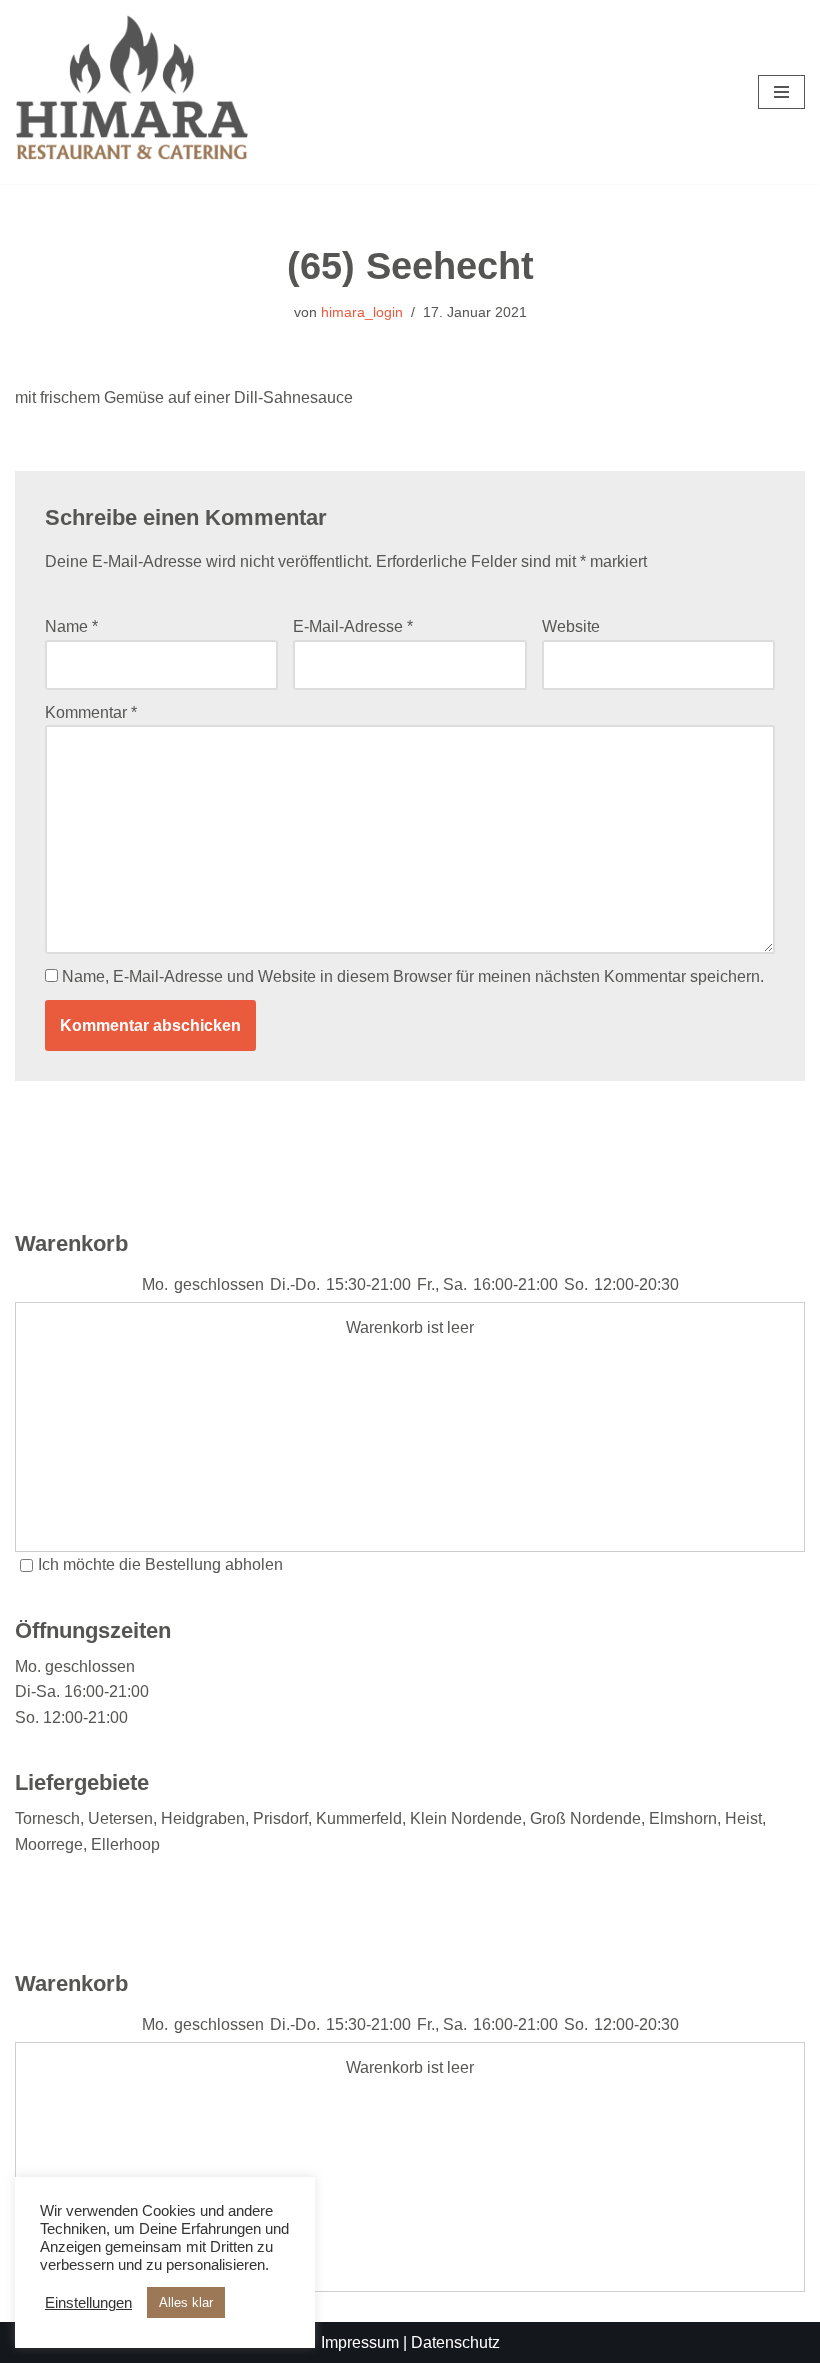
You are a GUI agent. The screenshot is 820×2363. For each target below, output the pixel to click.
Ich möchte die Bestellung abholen (160, 1564)
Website (571, 626)
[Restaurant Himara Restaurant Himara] (132, 92)
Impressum (360, 2342)
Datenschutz (455, 2342)
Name (71, 626)
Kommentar (91, 712)
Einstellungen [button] (88, 2303)
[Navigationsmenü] (781, 92)
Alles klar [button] (186, 2302)
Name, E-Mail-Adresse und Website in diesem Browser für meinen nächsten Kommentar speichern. (413, 976)
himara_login (362, 312)
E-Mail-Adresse (353, 626)
